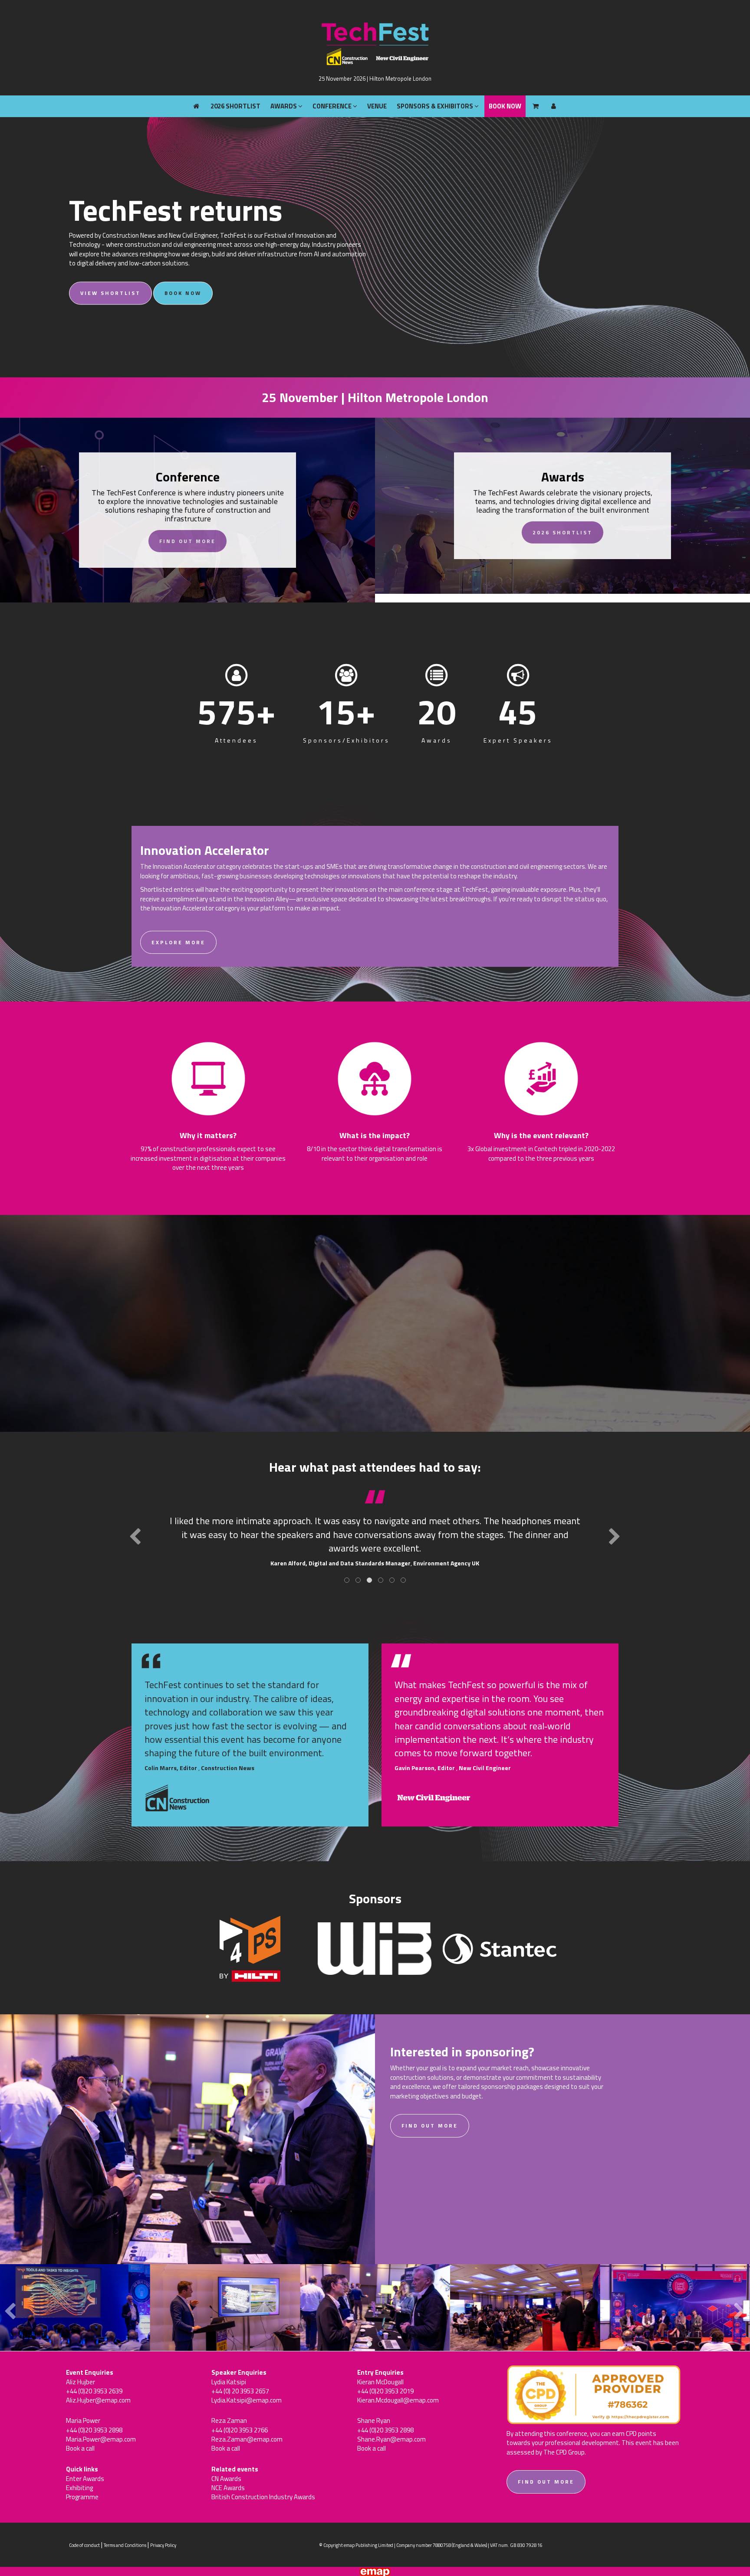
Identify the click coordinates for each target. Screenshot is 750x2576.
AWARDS (284, 11)
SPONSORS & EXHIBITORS (436, 11)
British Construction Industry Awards (263, 2497)
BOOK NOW (505, 11)
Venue (377, 11)
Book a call (80, 2448)
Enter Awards (85, 2479)
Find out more (187, 541)
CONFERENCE (333, 11)
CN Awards (226, 2479)
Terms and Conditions (125, 2545)
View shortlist (110, 293)
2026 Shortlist (235, 11)
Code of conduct (84, 2545)
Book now (183, 293)
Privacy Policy (163, 2545)
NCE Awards (228, 2488)
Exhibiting (79, 2488)
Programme (82, 2497)
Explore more (178, 942)
